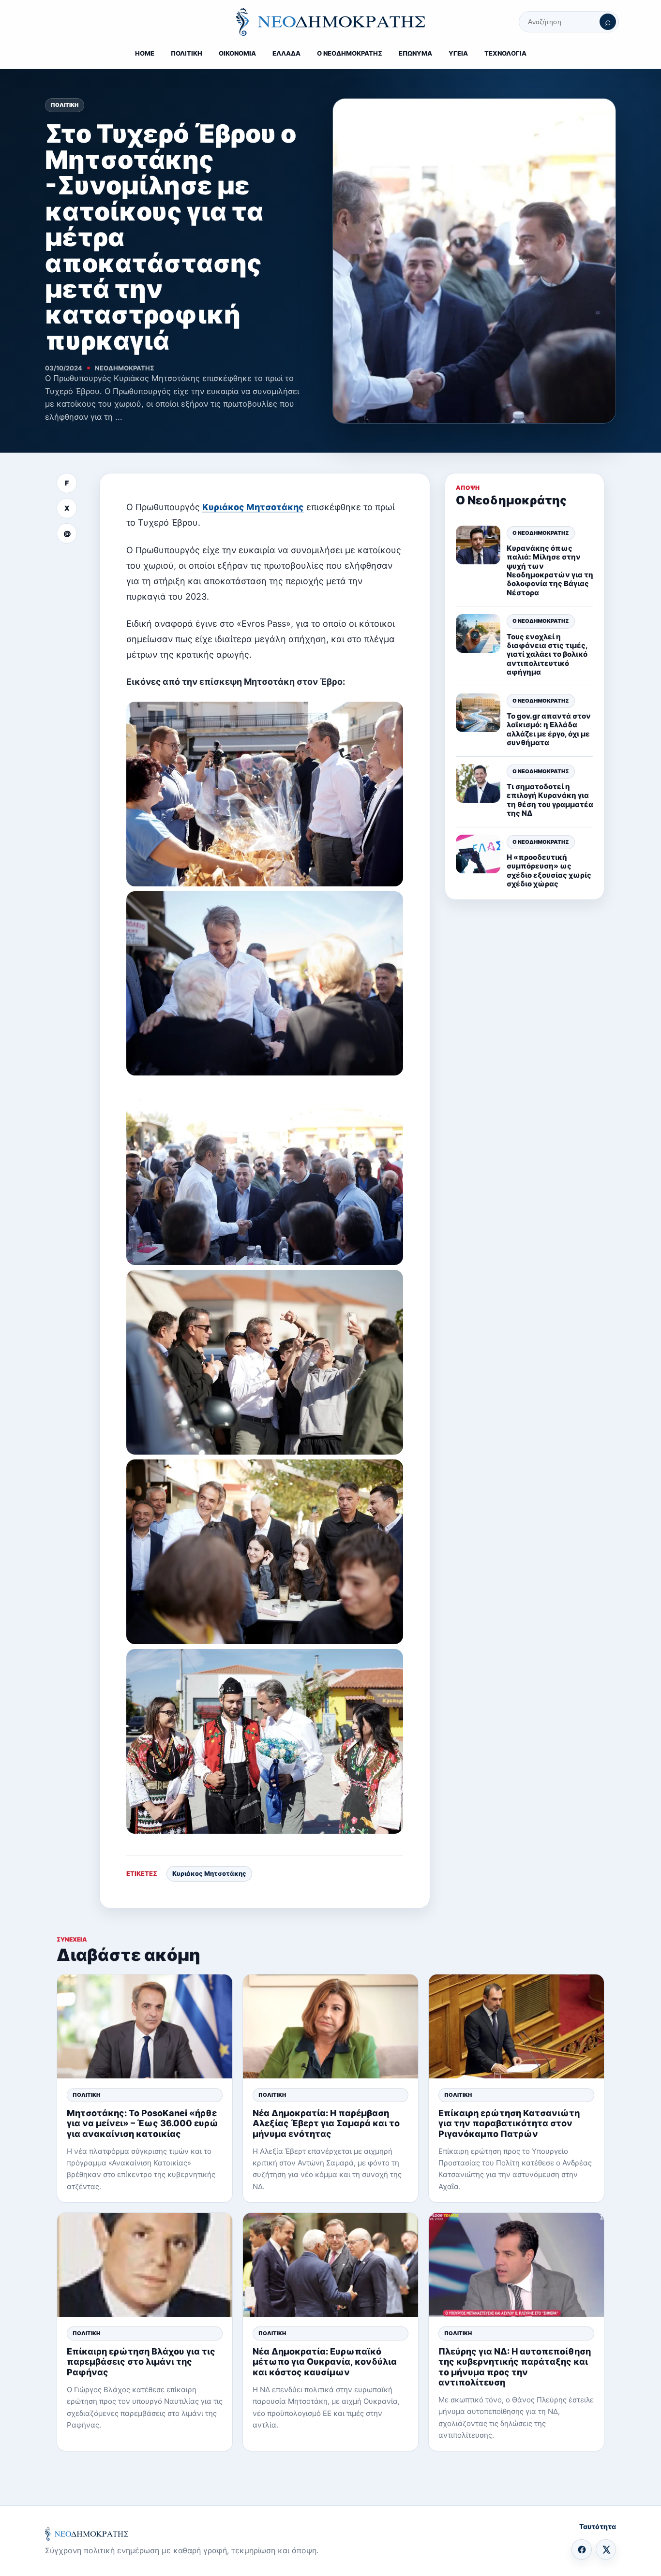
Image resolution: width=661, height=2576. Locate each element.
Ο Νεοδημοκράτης (541, 532)
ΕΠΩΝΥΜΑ (415, 53)
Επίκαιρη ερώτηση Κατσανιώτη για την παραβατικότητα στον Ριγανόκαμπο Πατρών (509, 2123)
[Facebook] (582, 2549)
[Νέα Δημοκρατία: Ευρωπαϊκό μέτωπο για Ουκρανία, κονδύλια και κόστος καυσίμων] (330, 2265)
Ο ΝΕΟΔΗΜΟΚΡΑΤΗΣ (350, 53)
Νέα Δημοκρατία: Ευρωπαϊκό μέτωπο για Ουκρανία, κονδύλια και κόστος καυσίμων (325, 2362)
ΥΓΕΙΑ (458, 53)
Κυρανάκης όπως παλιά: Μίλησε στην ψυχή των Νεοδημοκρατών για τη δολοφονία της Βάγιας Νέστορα (550, 570)
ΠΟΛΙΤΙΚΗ (187, 53)
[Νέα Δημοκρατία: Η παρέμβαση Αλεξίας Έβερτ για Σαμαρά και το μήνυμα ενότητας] (330, 2026)
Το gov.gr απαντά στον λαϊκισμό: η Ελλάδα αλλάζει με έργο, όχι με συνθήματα (549, 729)
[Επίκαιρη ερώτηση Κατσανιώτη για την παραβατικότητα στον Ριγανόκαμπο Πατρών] (516, 2026)
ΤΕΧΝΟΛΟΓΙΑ (505, 53)
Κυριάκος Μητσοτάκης (253, 507)
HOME (145, 53)
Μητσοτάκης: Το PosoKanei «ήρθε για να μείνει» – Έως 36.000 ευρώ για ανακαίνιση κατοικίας (143, 2123)
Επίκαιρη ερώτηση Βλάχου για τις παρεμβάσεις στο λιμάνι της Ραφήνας (141, 2362)
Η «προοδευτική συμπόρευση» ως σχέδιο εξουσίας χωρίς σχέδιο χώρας (549, 870)
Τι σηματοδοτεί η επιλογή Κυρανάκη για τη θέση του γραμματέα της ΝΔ (550, 799)
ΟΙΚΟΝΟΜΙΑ (237, 53)
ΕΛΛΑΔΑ (286, 53)
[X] (606, 2549)
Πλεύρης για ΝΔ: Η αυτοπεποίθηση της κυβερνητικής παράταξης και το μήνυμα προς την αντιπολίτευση (515, 2367)
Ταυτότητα (598, 2526)
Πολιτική (65, 105)
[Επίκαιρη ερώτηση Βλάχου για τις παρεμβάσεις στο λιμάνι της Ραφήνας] (145, 2265)
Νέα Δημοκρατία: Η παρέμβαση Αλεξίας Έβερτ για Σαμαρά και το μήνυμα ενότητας (326, 2123)
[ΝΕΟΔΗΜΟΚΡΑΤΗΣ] (330, 22)
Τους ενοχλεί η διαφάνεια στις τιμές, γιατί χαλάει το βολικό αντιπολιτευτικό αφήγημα (547, 654)
